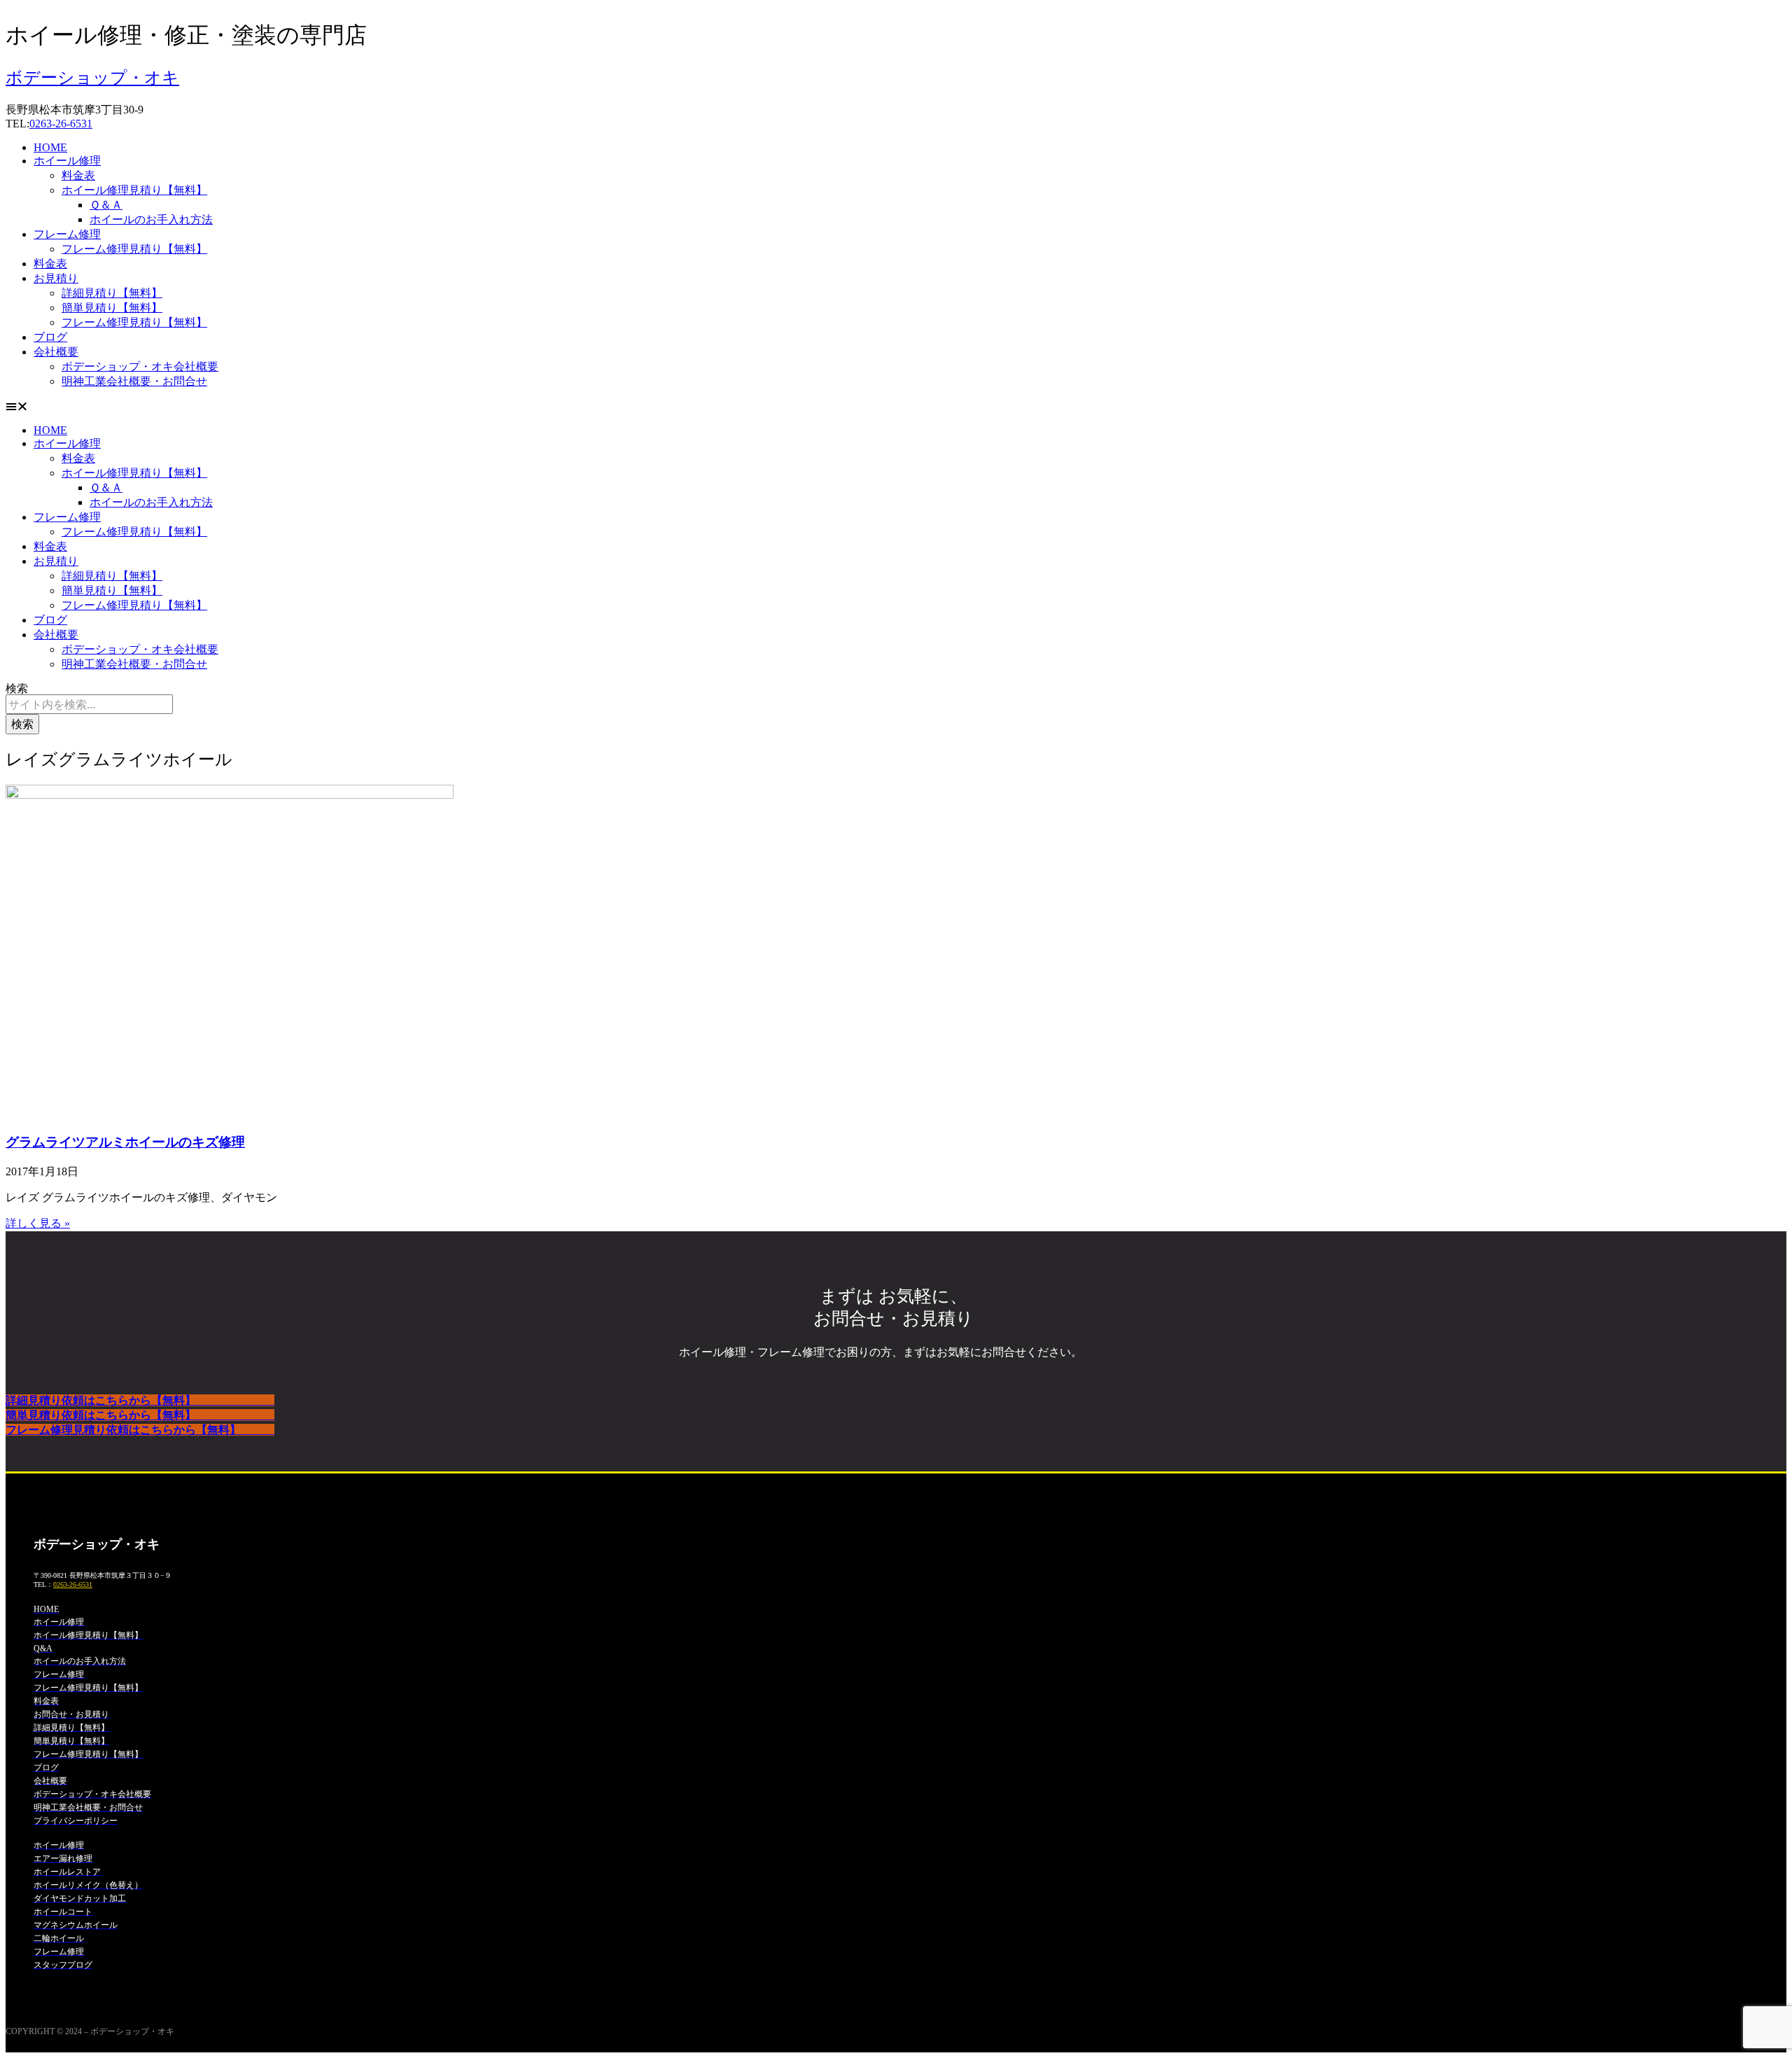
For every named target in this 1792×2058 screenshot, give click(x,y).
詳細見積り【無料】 (112, 293)
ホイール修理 (67, 161)
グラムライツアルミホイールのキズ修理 (125, 1142)
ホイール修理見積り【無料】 (134, 190)
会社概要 (56, 352)
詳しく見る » (38, 1223)
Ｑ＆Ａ (106, 205)
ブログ (50, 337)
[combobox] (89, 704)
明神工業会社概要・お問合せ (134, 381)
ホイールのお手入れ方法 (151, 219)
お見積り (56, 278)
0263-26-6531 (61, 124)
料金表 (78, 175)
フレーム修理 (67, 234)
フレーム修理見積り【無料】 (134, 249)
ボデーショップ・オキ (92, 78)
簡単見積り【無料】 (112, 308)
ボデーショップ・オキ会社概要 (140, 366)
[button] (896, 407)
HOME (50, 147)
